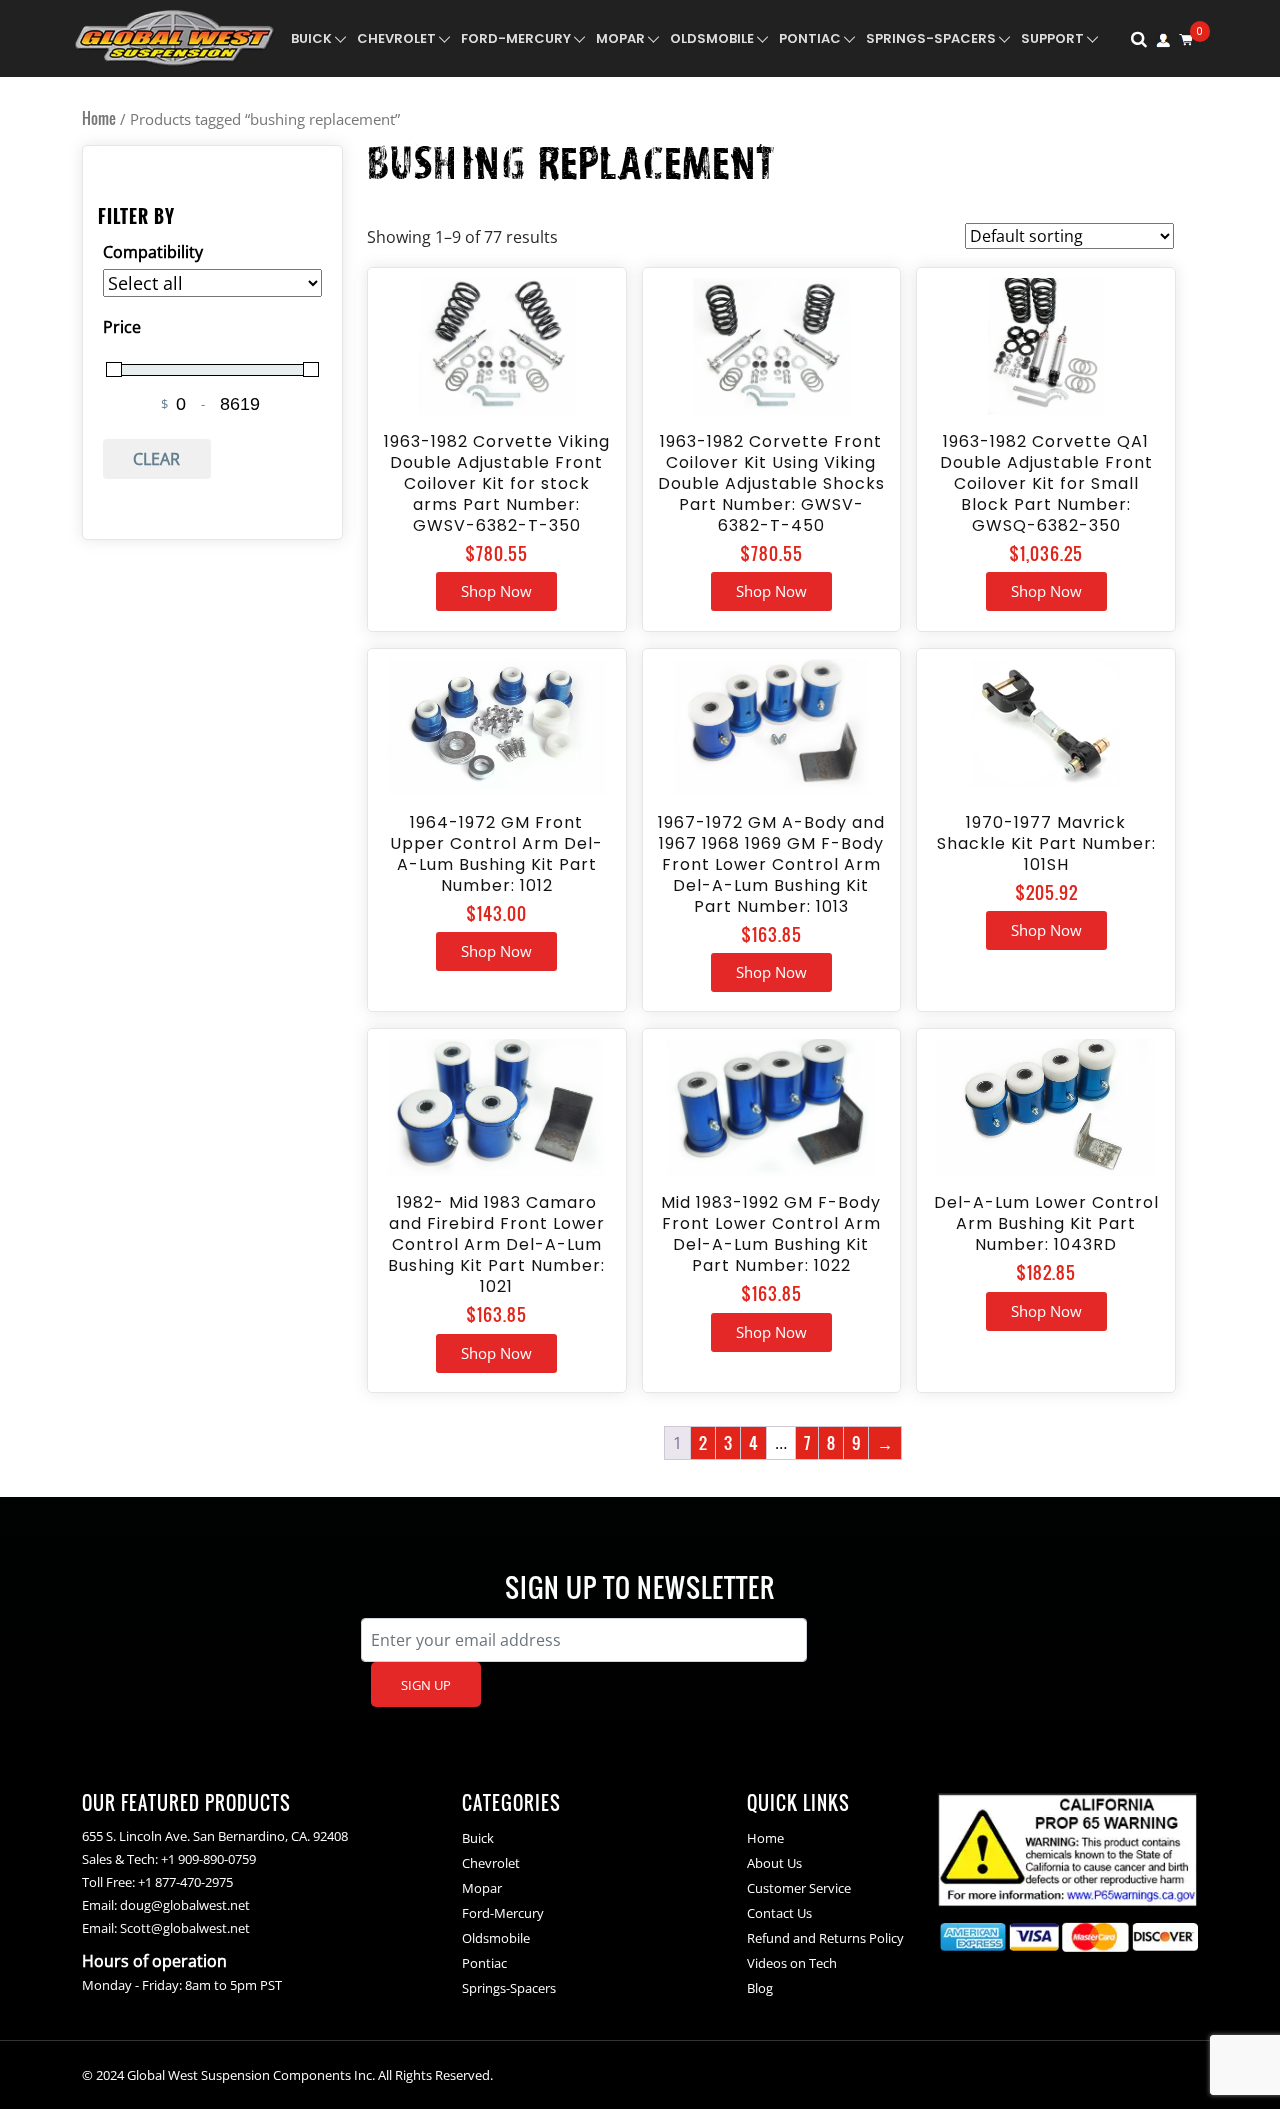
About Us (774, 1863)
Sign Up (426, 1685)
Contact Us (779, 1913)
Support (1052, 38)
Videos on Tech (792, 1963)
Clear (156, 459)
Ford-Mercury (516, 38)
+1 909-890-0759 (208, 1859)
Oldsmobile (712, 38)
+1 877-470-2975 (185, 1882)
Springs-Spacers (931, 38)
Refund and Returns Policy (825, 1938)
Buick (311, 38)
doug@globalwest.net (185, 1905)
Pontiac (810, 38)
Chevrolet (396, 38)
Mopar (620, 38)
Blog (760, 1988)
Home (99, 118)
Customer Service (799, 1888)
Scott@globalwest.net (185, 1928)
